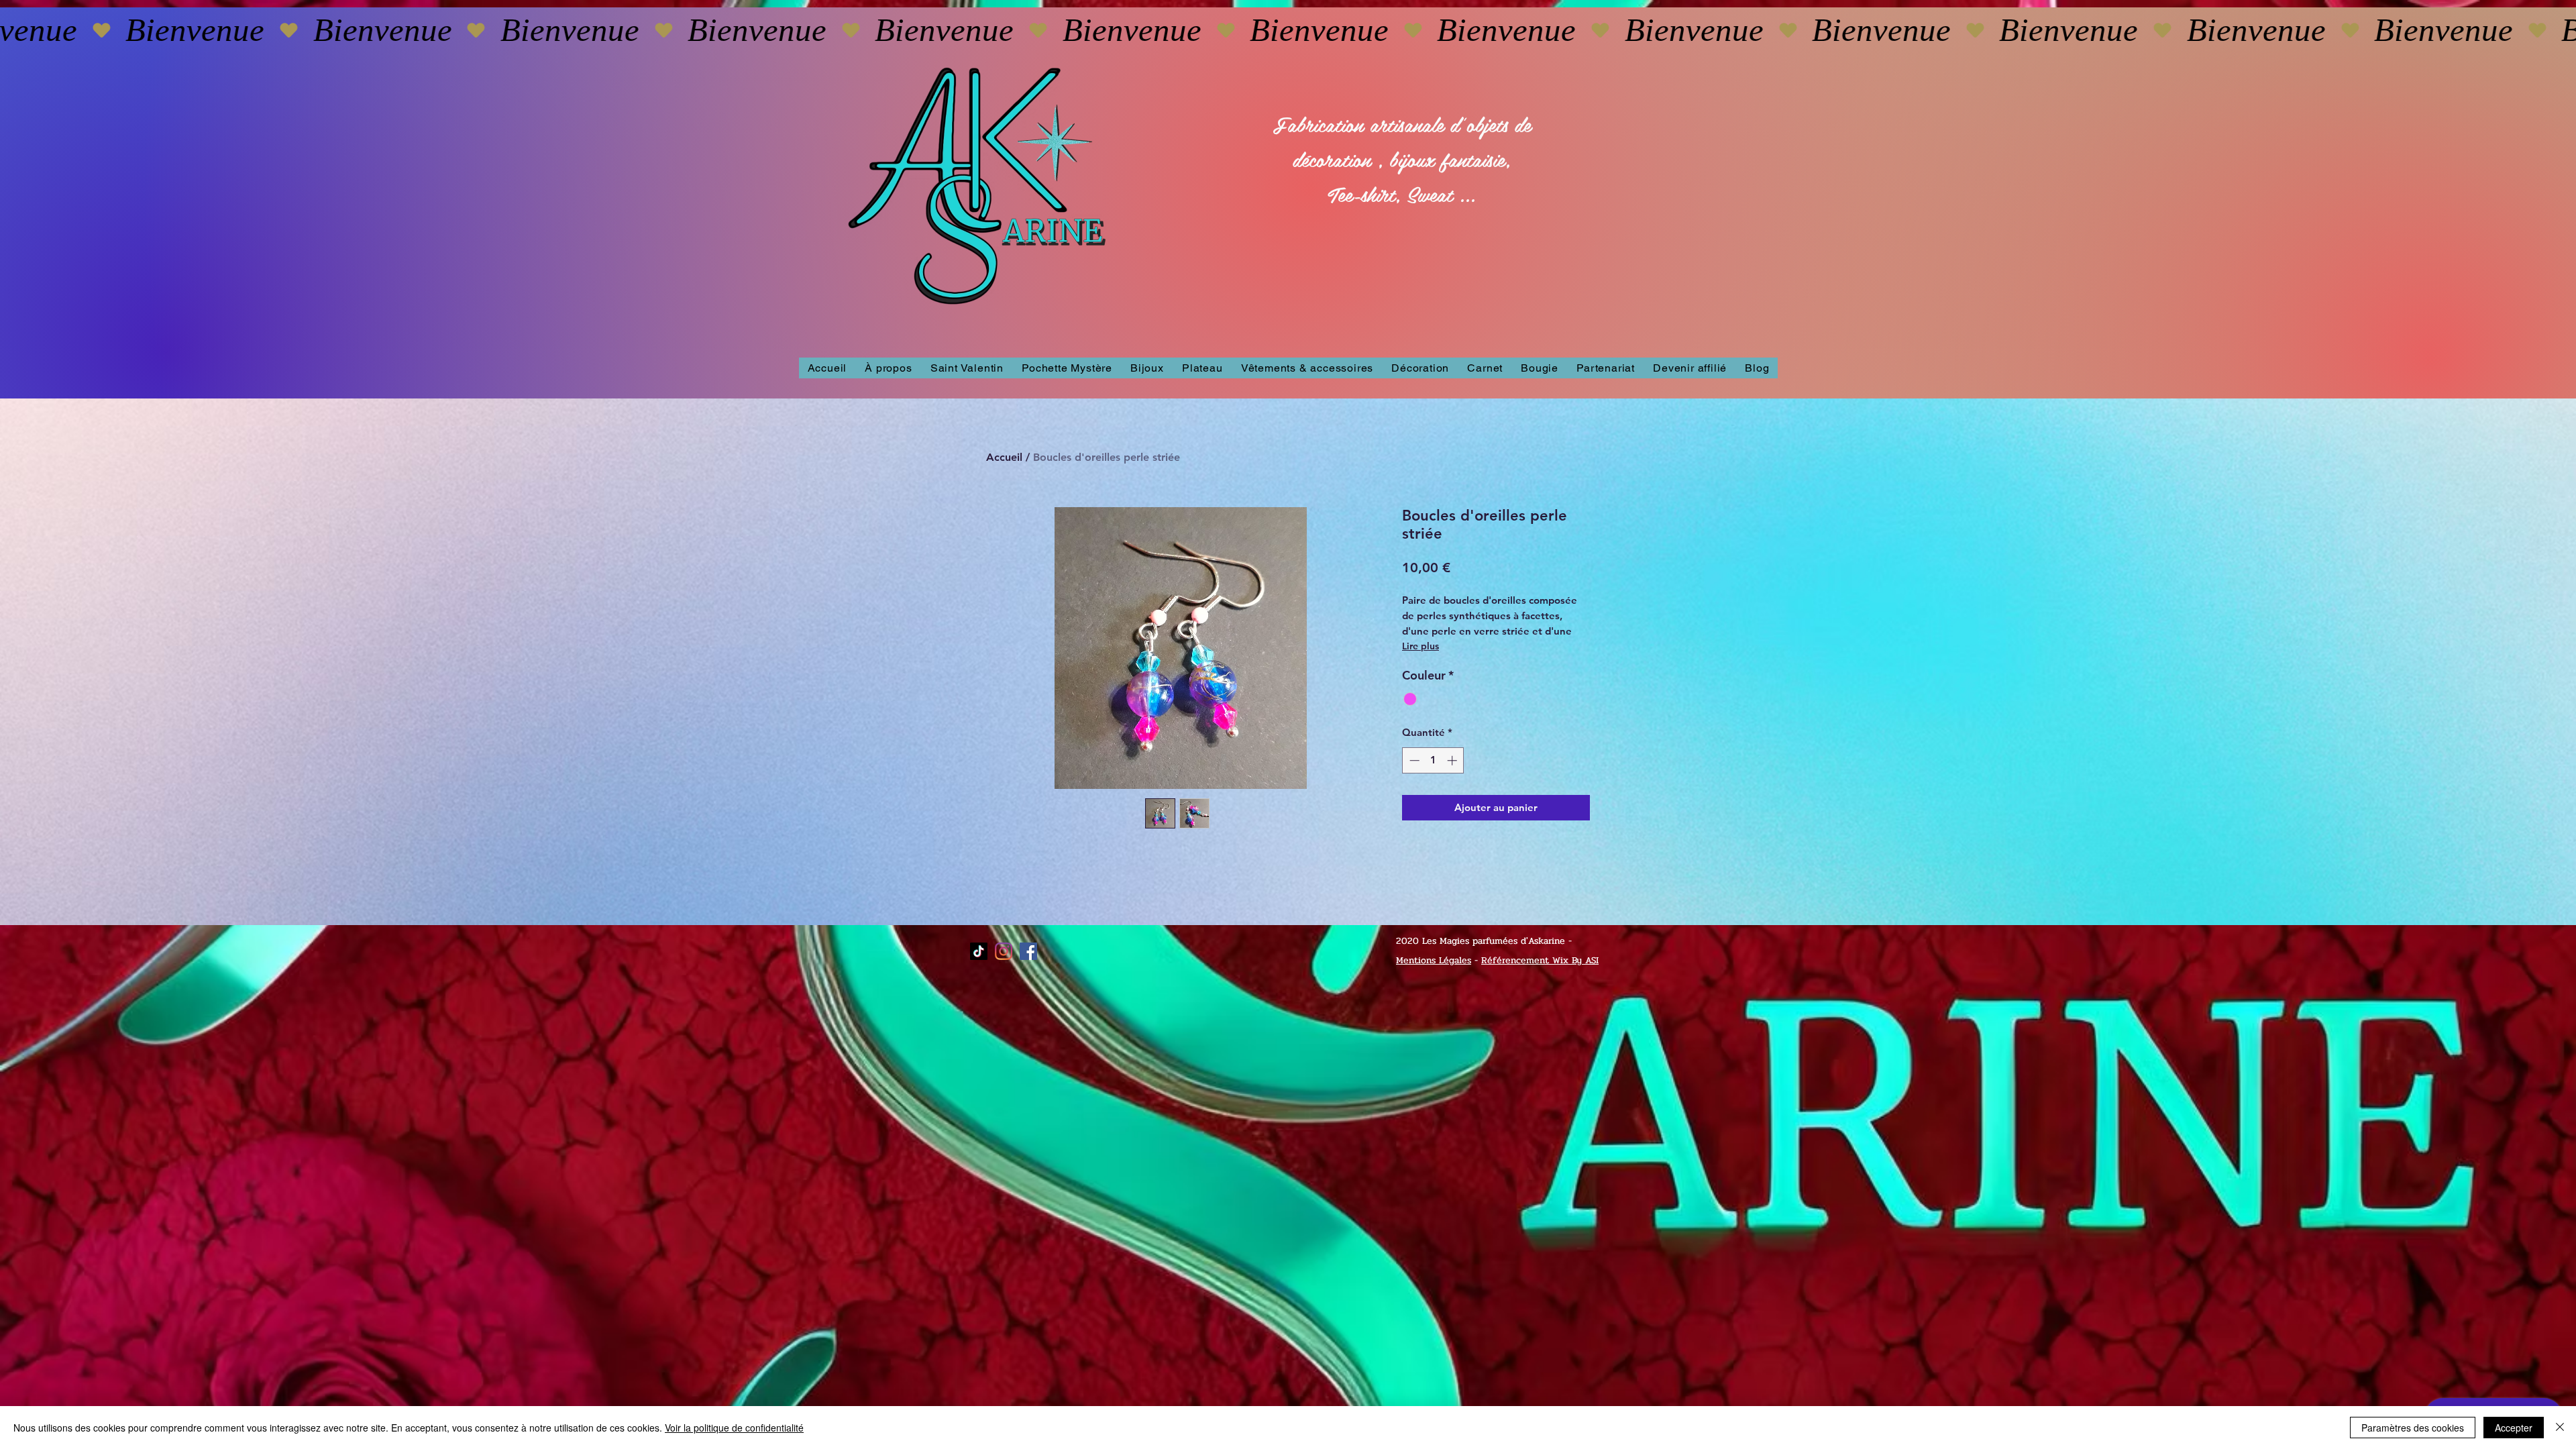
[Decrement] (1413, 760)
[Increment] (1453, 760)
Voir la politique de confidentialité (734, 1428)
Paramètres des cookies (2413, 1428)
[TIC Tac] (979, 951)
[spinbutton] (1433, 760)
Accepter (2514, 1428)
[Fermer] (2560, 1428)
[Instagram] (1004, 951)
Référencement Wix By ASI (1540, 960)
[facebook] (1028, 951)
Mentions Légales (1434, 960)
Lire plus (1420, 646)
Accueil (1004, 457)
